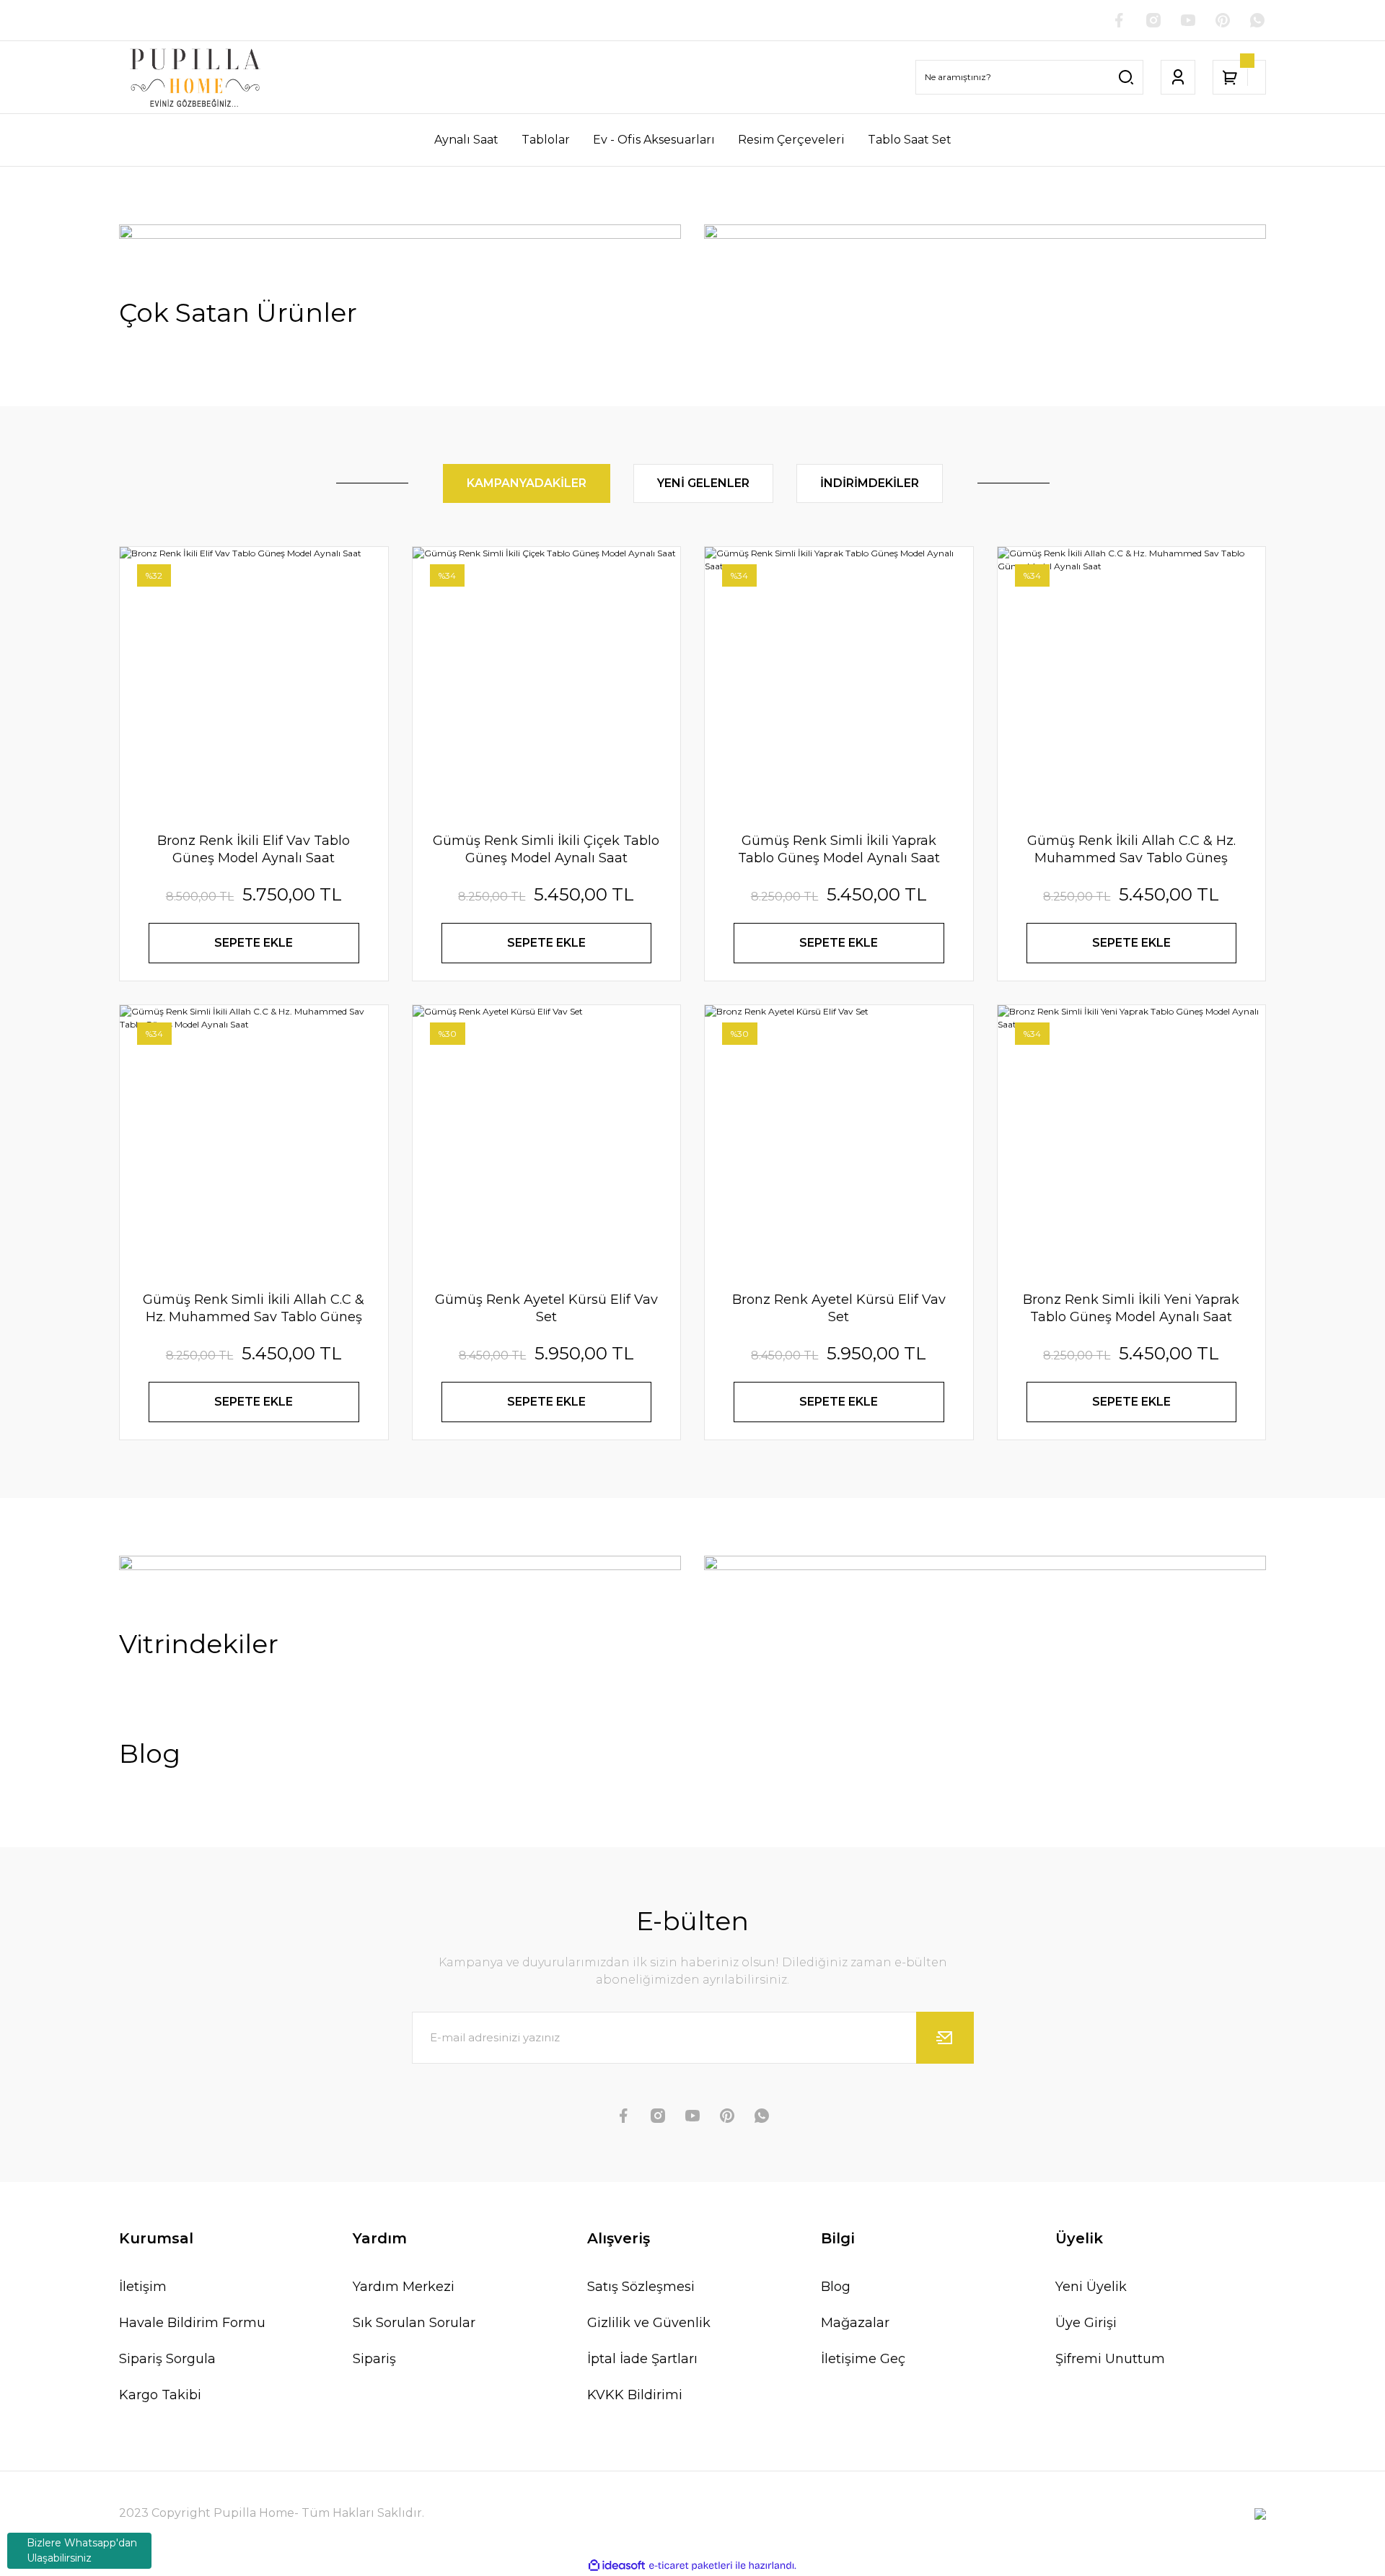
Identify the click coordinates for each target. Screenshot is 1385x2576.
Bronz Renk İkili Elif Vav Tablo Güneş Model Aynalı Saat (254, 849)
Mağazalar (855, 2323)
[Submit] (945, 2038)
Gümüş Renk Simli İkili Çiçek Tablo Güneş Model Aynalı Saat (546, 849)
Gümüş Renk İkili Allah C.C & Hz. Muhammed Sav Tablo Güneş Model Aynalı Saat (1131, 850)
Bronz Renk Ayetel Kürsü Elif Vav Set (839, 1308)
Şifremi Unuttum (1110, 2359)
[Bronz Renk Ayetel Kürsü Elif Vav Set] (839, 1139)
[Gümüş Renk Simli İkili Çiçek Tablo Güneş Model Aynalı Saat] (547, 681)
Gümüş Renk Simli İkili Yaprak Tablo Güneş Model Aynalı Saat (839, 849)
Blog (836, 2287)
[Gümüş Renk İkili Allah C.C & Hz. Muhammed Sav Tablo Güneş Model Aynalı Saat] (1132, 681)
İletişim (143, 2287)
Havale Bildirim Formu (192, 2323)
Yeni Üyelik (1091, 2287)
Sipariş (374, 2359)
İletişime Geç (863, 2359)
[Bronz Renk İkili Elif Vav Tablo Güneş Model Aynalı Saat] (254, 681)
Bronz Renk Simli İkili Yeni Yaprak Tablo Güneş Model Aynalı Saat (1131, 1308)
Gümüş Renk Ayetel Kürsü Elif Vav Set (546, 1308)
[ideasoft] (617, 2566)
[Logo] (195, 77)
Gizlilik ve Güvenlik (649, 2323)
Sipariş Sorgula (167, 2359)
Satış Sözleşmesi (641, 2287)
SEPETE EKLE (254, 943)
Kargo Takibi (160, 2395)
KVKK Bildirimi (635, 2395)
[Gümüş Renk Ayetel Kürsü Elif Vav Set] (547, 1139)
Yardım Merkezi (404, 2287)
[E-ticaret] (691, 2566)
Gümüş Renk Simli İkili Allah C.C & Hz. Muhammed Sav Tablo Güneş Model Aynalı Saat (254, 1309)
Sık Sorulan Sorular (414, 2323)
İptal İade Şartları (642, 2359)
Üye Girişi (1086, 2323)
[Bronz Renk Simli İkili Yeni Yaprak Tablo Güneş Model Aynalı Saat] (1132, 1139)
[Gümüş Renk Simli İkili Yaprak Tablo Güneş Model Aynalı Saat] (839, 681)
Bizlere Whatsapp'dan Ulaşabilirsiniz (82, 2550)
